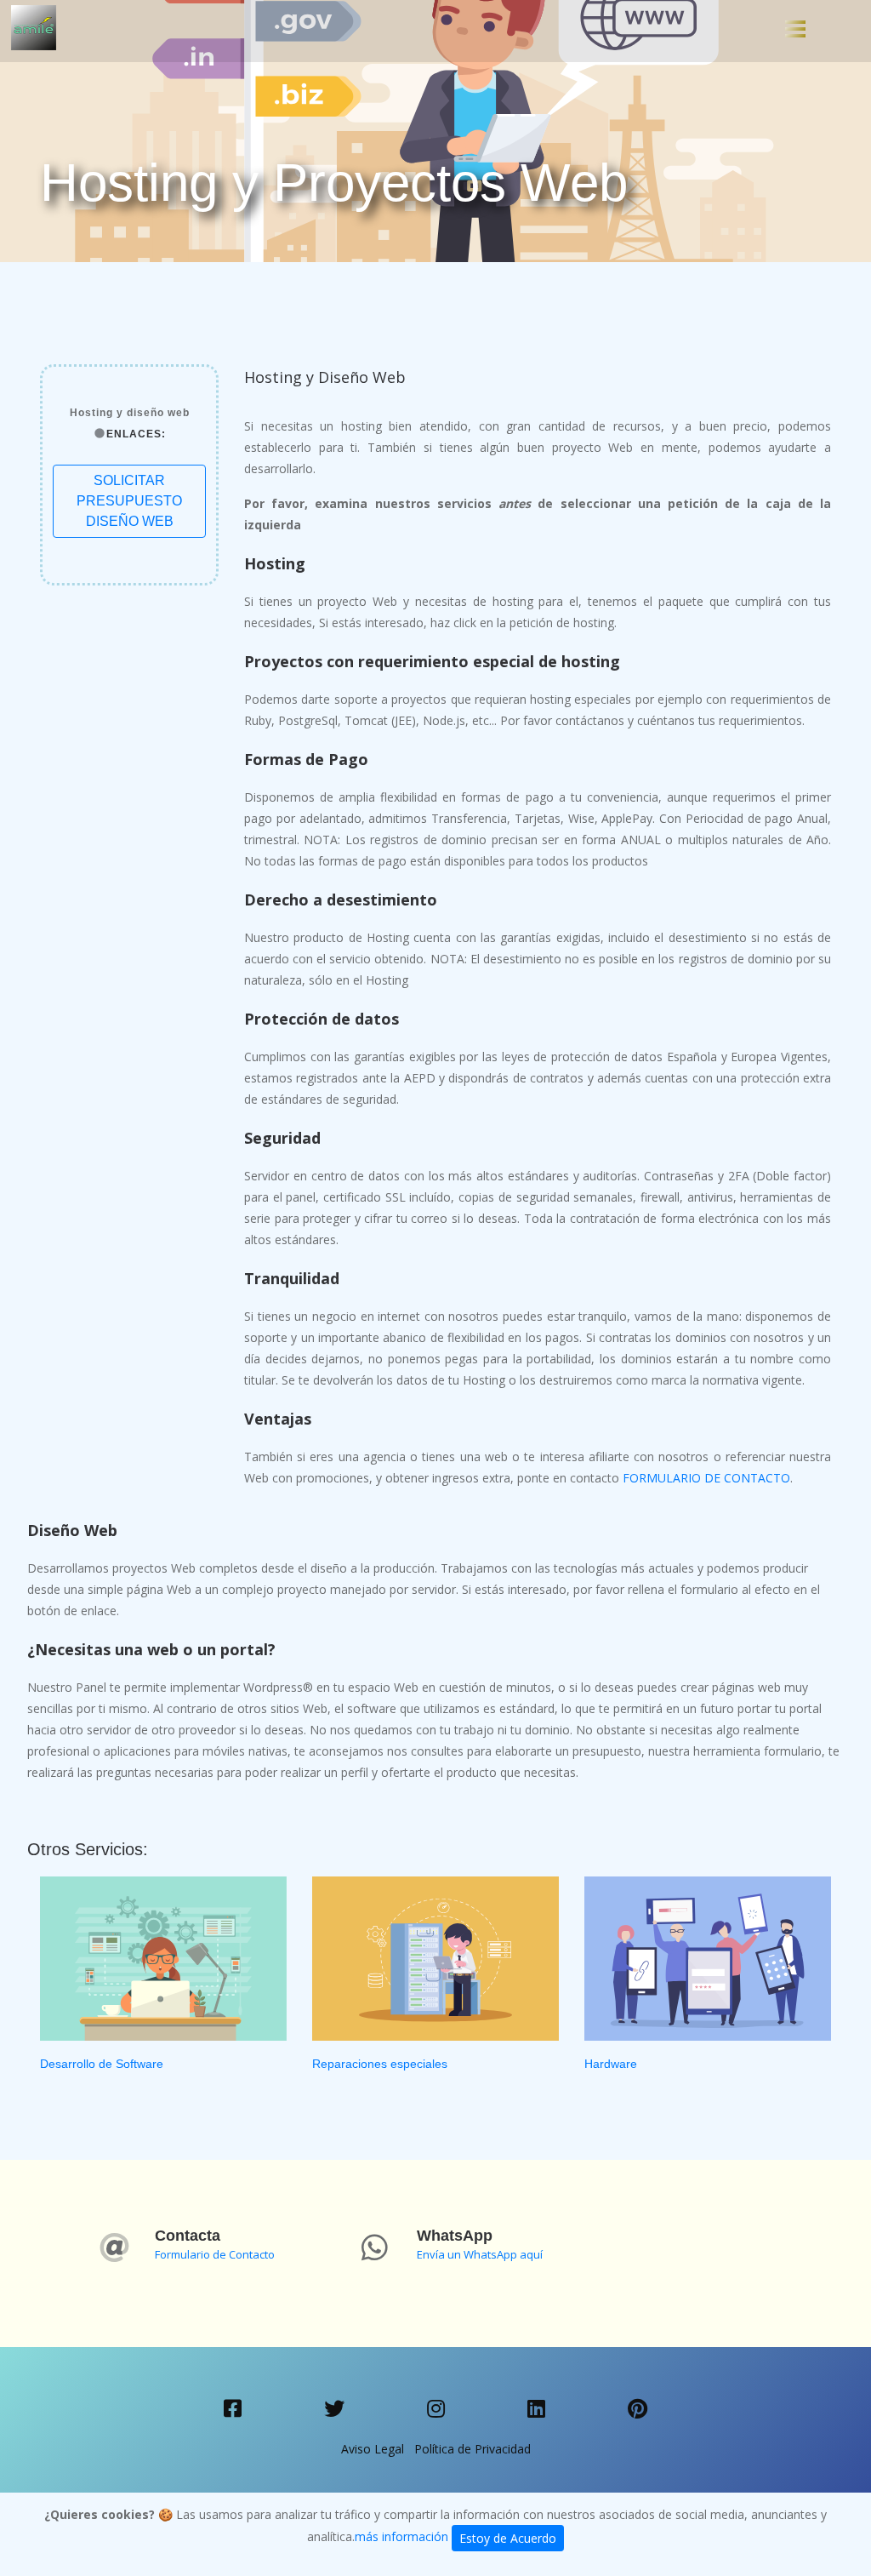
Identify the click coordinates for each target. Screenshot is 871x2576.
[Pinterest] (638, 2409)
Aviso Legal (373, 2449)
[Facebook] (233, 2409)
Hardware (611, 2064)
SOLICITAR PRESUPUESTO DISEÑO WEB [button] (129, 501)
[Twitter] (335, 2409)
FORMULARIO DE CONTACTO (706, 1478)
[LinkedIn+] (537, 2409)
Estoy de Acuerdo (508, 2538)
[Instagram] (436, 2409)
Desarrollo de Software (102, 2064)
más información (401, 2537)
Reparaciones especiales (380, 2064)
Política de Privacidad (473, 2449)
